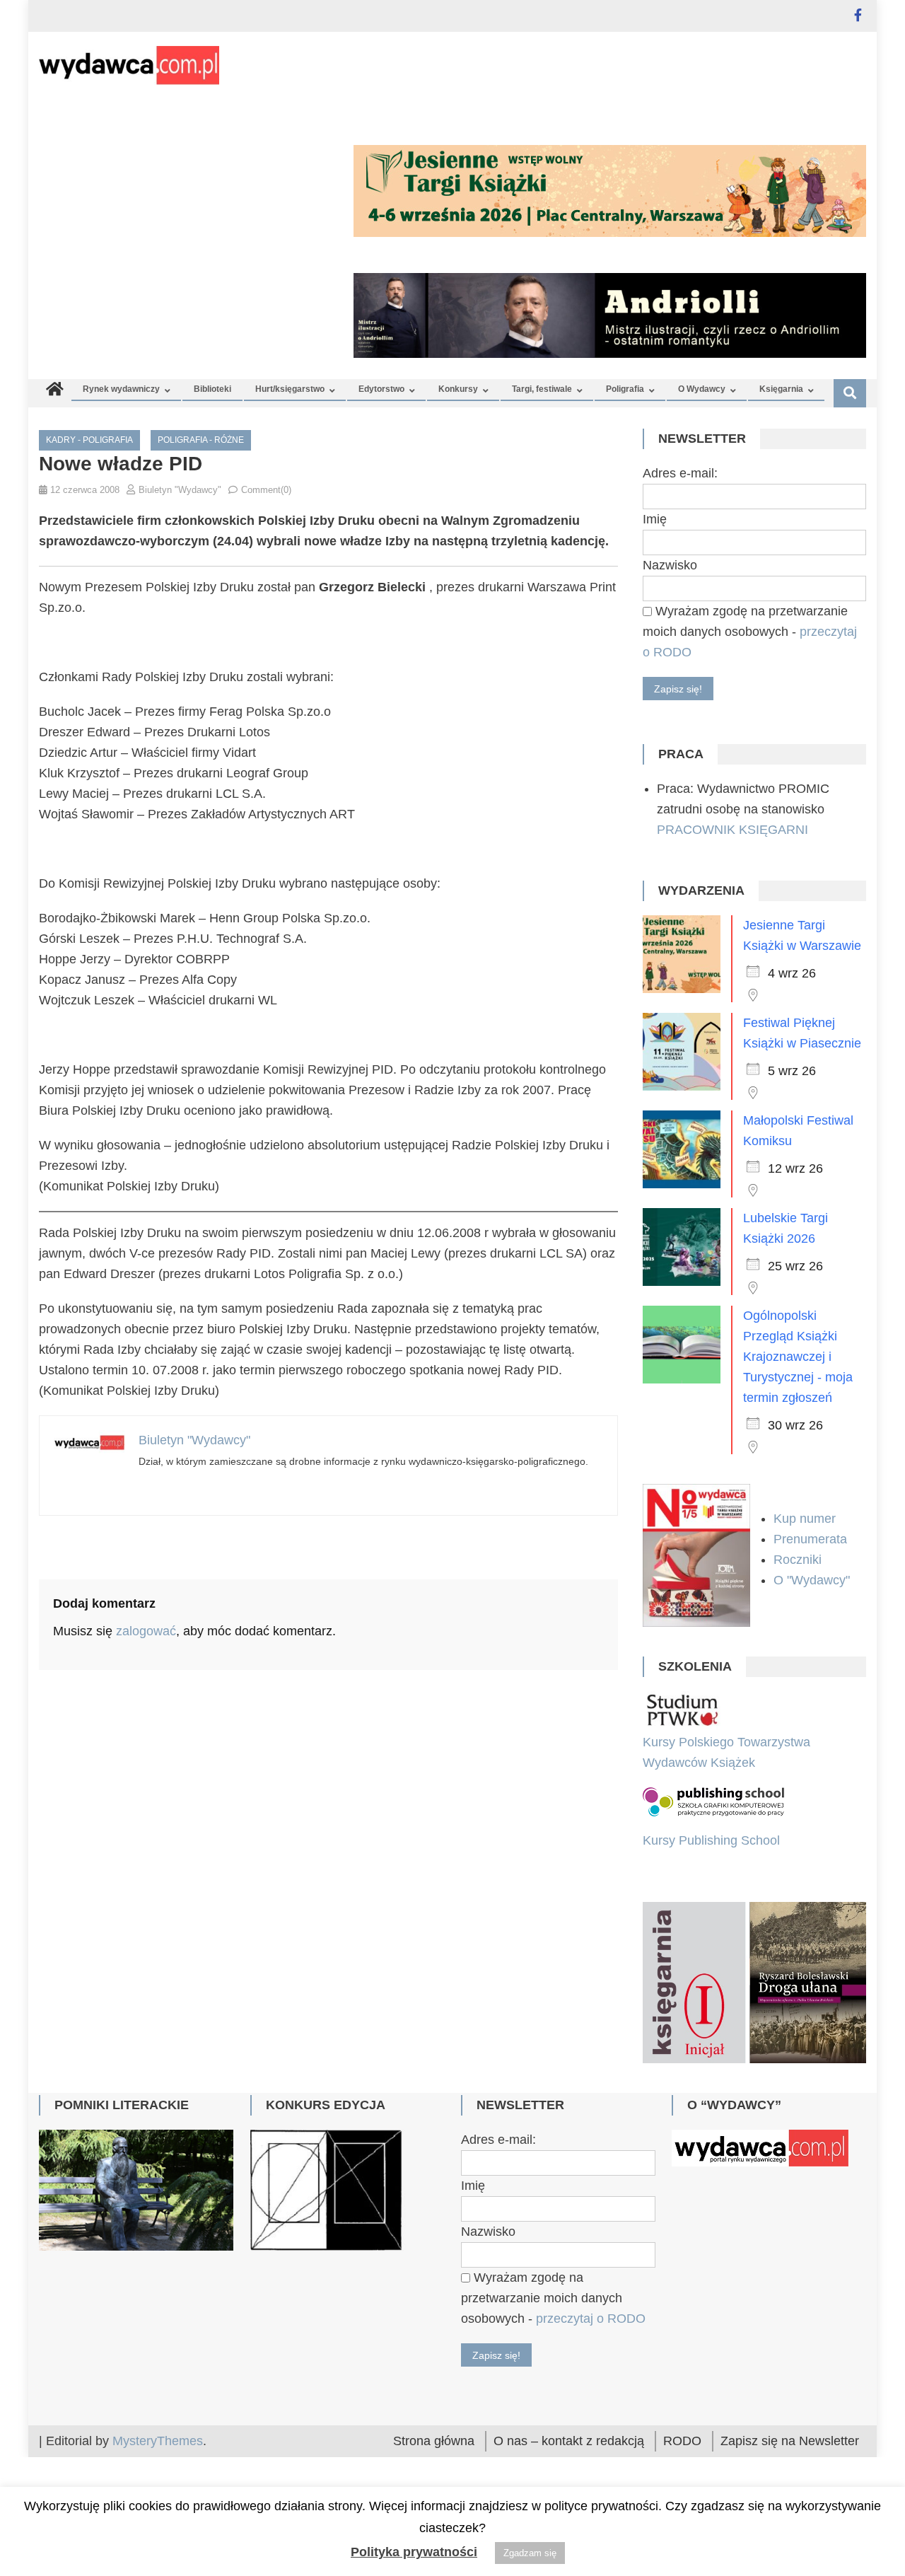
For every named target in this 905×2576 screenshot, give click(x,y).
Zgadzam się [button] (530, 2553)
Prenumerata (812, 1539)
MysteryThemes (158, 2441)
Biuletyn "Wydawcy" (180, 490)
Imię (655, 519)
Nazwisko (670, 565)
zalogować (146, 1631)
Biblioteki (212, 389)
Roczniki (799, 1560)
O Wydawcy (702, 389)
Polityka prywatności (414, 2552)
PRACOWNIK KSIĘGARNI (732, 830)
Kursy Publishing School (711, 1840)
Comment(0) (266, 490)
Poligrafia (625, 389)
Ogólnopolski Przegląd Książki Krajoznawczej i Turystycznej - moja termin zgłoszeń (798, 1357)
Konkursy (458, 389)
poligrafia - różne (201, 440)
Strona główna (434, 2441)
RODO (682, 2441)
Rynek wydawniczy (121, 389)
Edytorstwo (381, 389)
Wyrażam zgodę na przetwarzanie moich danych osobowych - (750, 632)
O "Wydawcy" (813, 1580)
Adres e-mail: (680, 473)
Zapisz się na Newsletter (790, 2441)
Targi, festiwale (542, 389)
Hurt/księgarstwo (290, 389)
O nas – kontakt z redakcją (569, 2441)
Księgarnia (781, 389)
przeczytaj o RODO (591, 2319)
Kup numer (805, 1519)
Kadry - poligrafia (89, 440)
